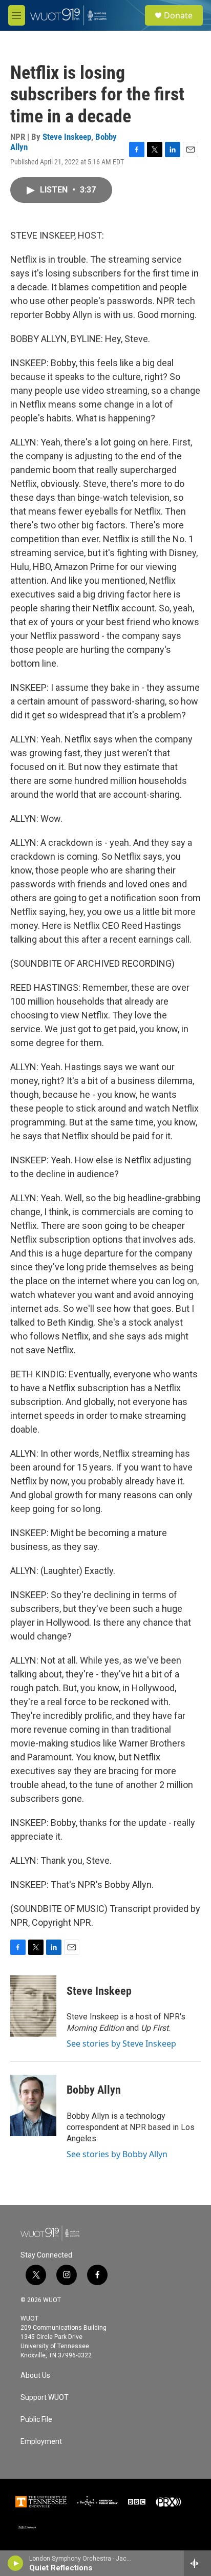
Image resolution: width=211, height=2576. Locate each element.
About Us (35, 2376)
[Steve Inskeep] (33, 2006)
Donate (178, 15)
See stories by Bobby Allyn (117, 2154)
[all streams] (197, 2563)
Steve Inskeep (67, 137)
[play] (16, 2563)
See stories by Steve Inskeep (121, 2043)
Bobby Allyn (94, 2090)
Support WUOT (45, 2398)
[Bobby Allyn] (33, 2105)
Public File (36, 2420)
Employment (41, 2442)
